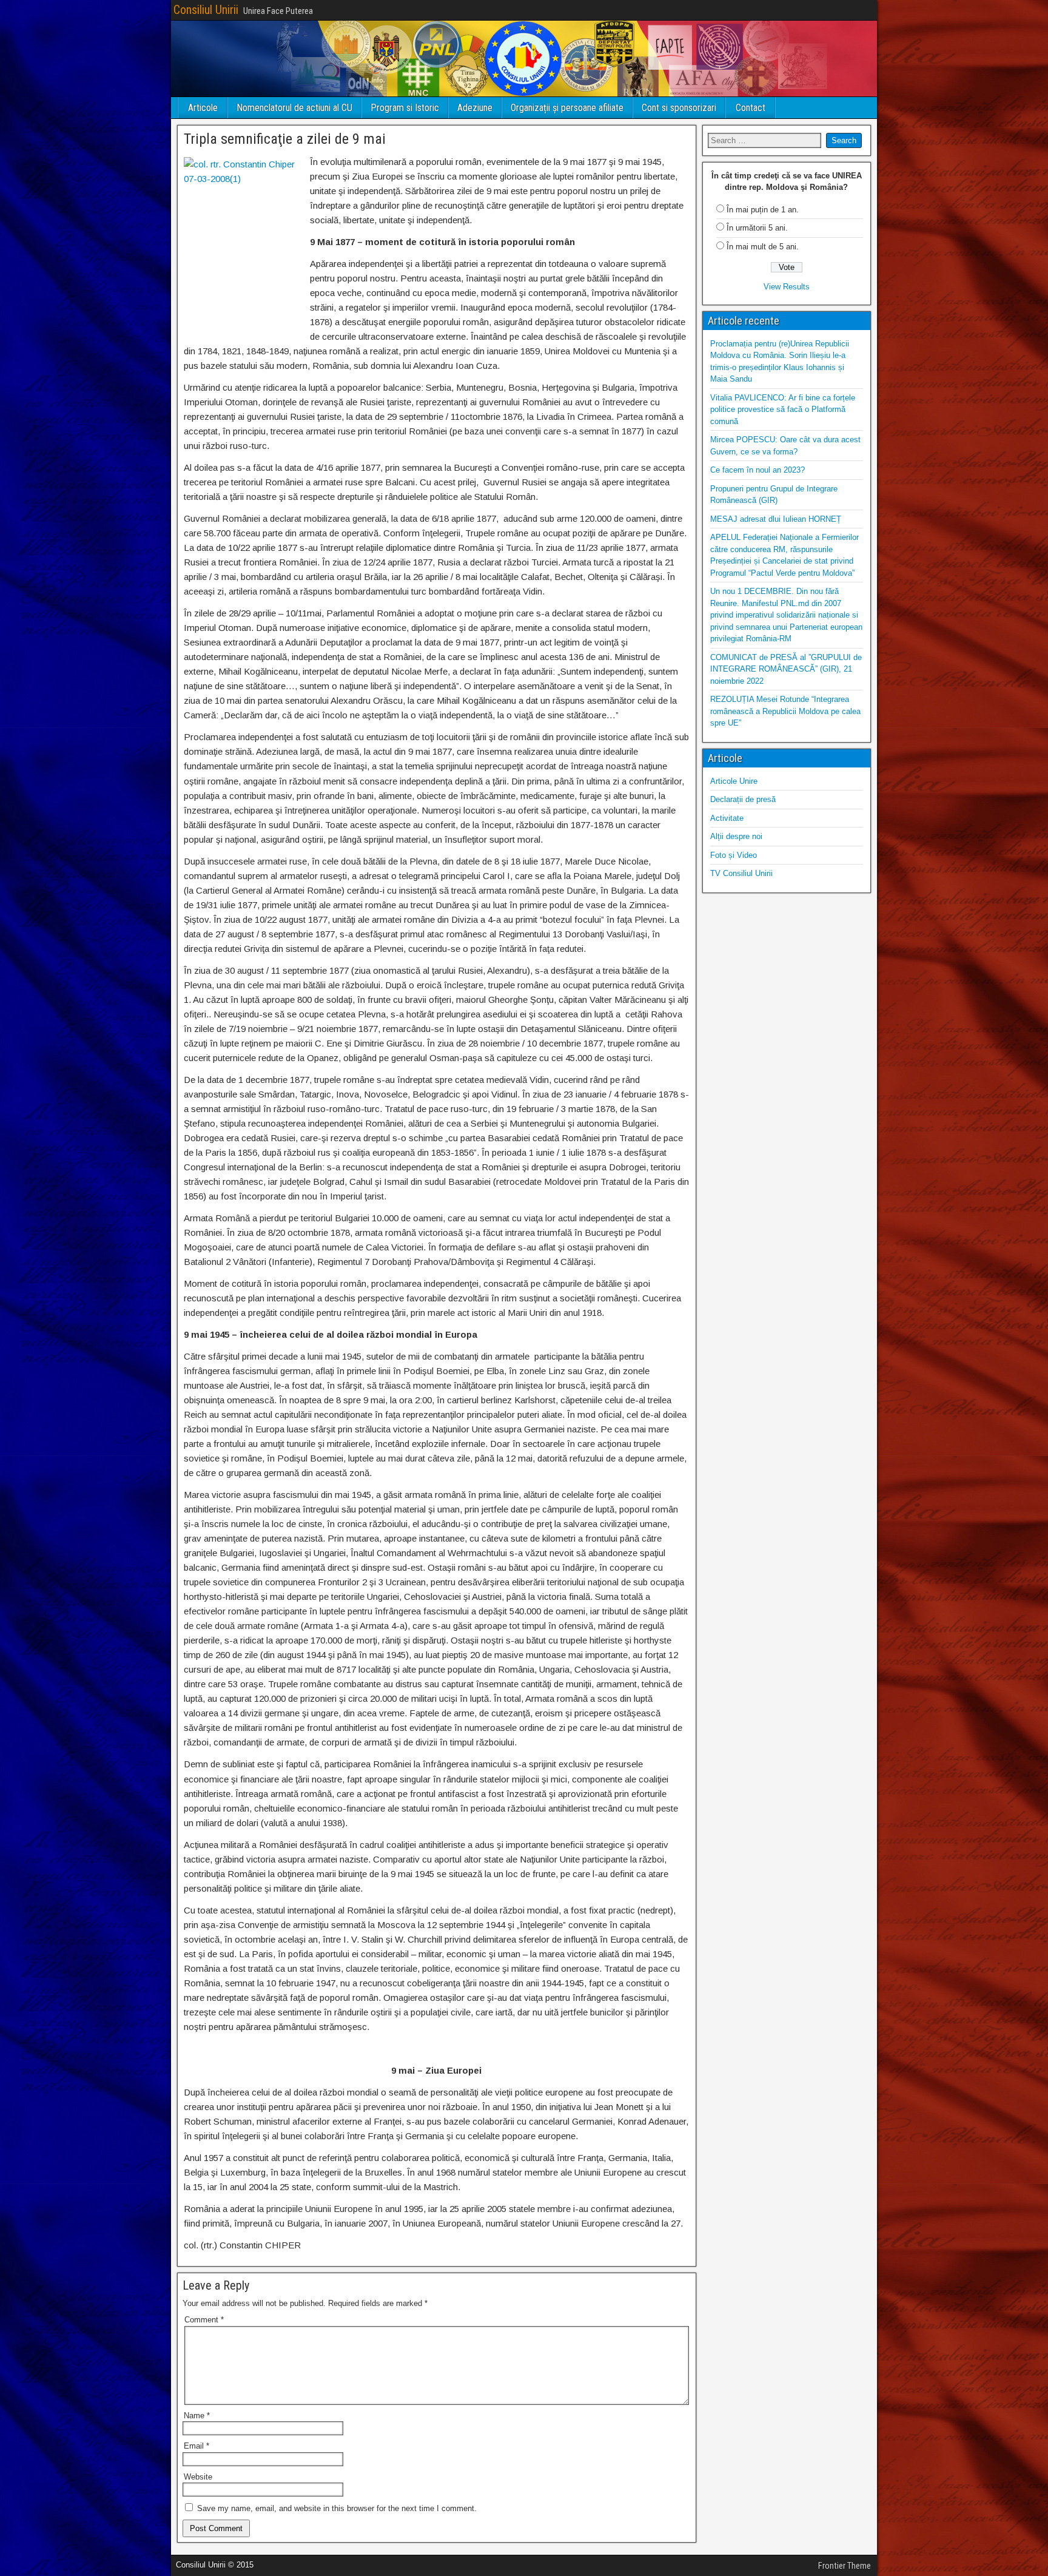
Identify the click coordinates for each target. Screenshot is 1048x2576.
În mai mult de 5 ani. (763, 247)
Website (198, 2477)
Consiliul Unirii (206, 10)
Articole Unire (734, 781)
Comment (204, 2320)
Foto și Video (734, 855)
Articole (203, 108)
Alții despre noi (736, 836)
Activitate (727, 818)
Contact (751, 108)
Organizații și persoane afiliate (567, 108)
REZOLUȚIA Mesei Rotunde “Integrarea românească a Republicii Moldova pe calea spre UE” (785, 711)
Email (196, 2446)
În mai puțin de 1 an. (763, 210)
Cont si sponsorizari (679, 108)
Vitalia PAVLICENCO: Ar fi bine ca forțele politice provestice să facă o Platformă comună (783, 410)
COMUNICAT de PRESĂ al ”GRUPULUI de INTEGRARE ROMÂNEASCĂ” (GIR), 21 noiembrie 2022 (786, 669)
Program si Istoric (405, 108)
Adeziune (475, 108)
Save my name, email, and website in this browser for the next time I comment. (337, 2508)
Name (197, 2416)
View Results (787, 287)
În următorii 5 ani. (757, 228)
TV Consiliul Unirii (741, 873)
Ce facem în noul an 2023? (757, 470)
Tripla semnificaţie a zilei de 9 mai (285, 139)
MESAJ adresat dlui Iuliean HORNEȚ (776, 519)
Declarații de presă (743, 799)
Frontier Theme (845, 2566)
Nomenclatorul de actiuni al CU (294, 108)
